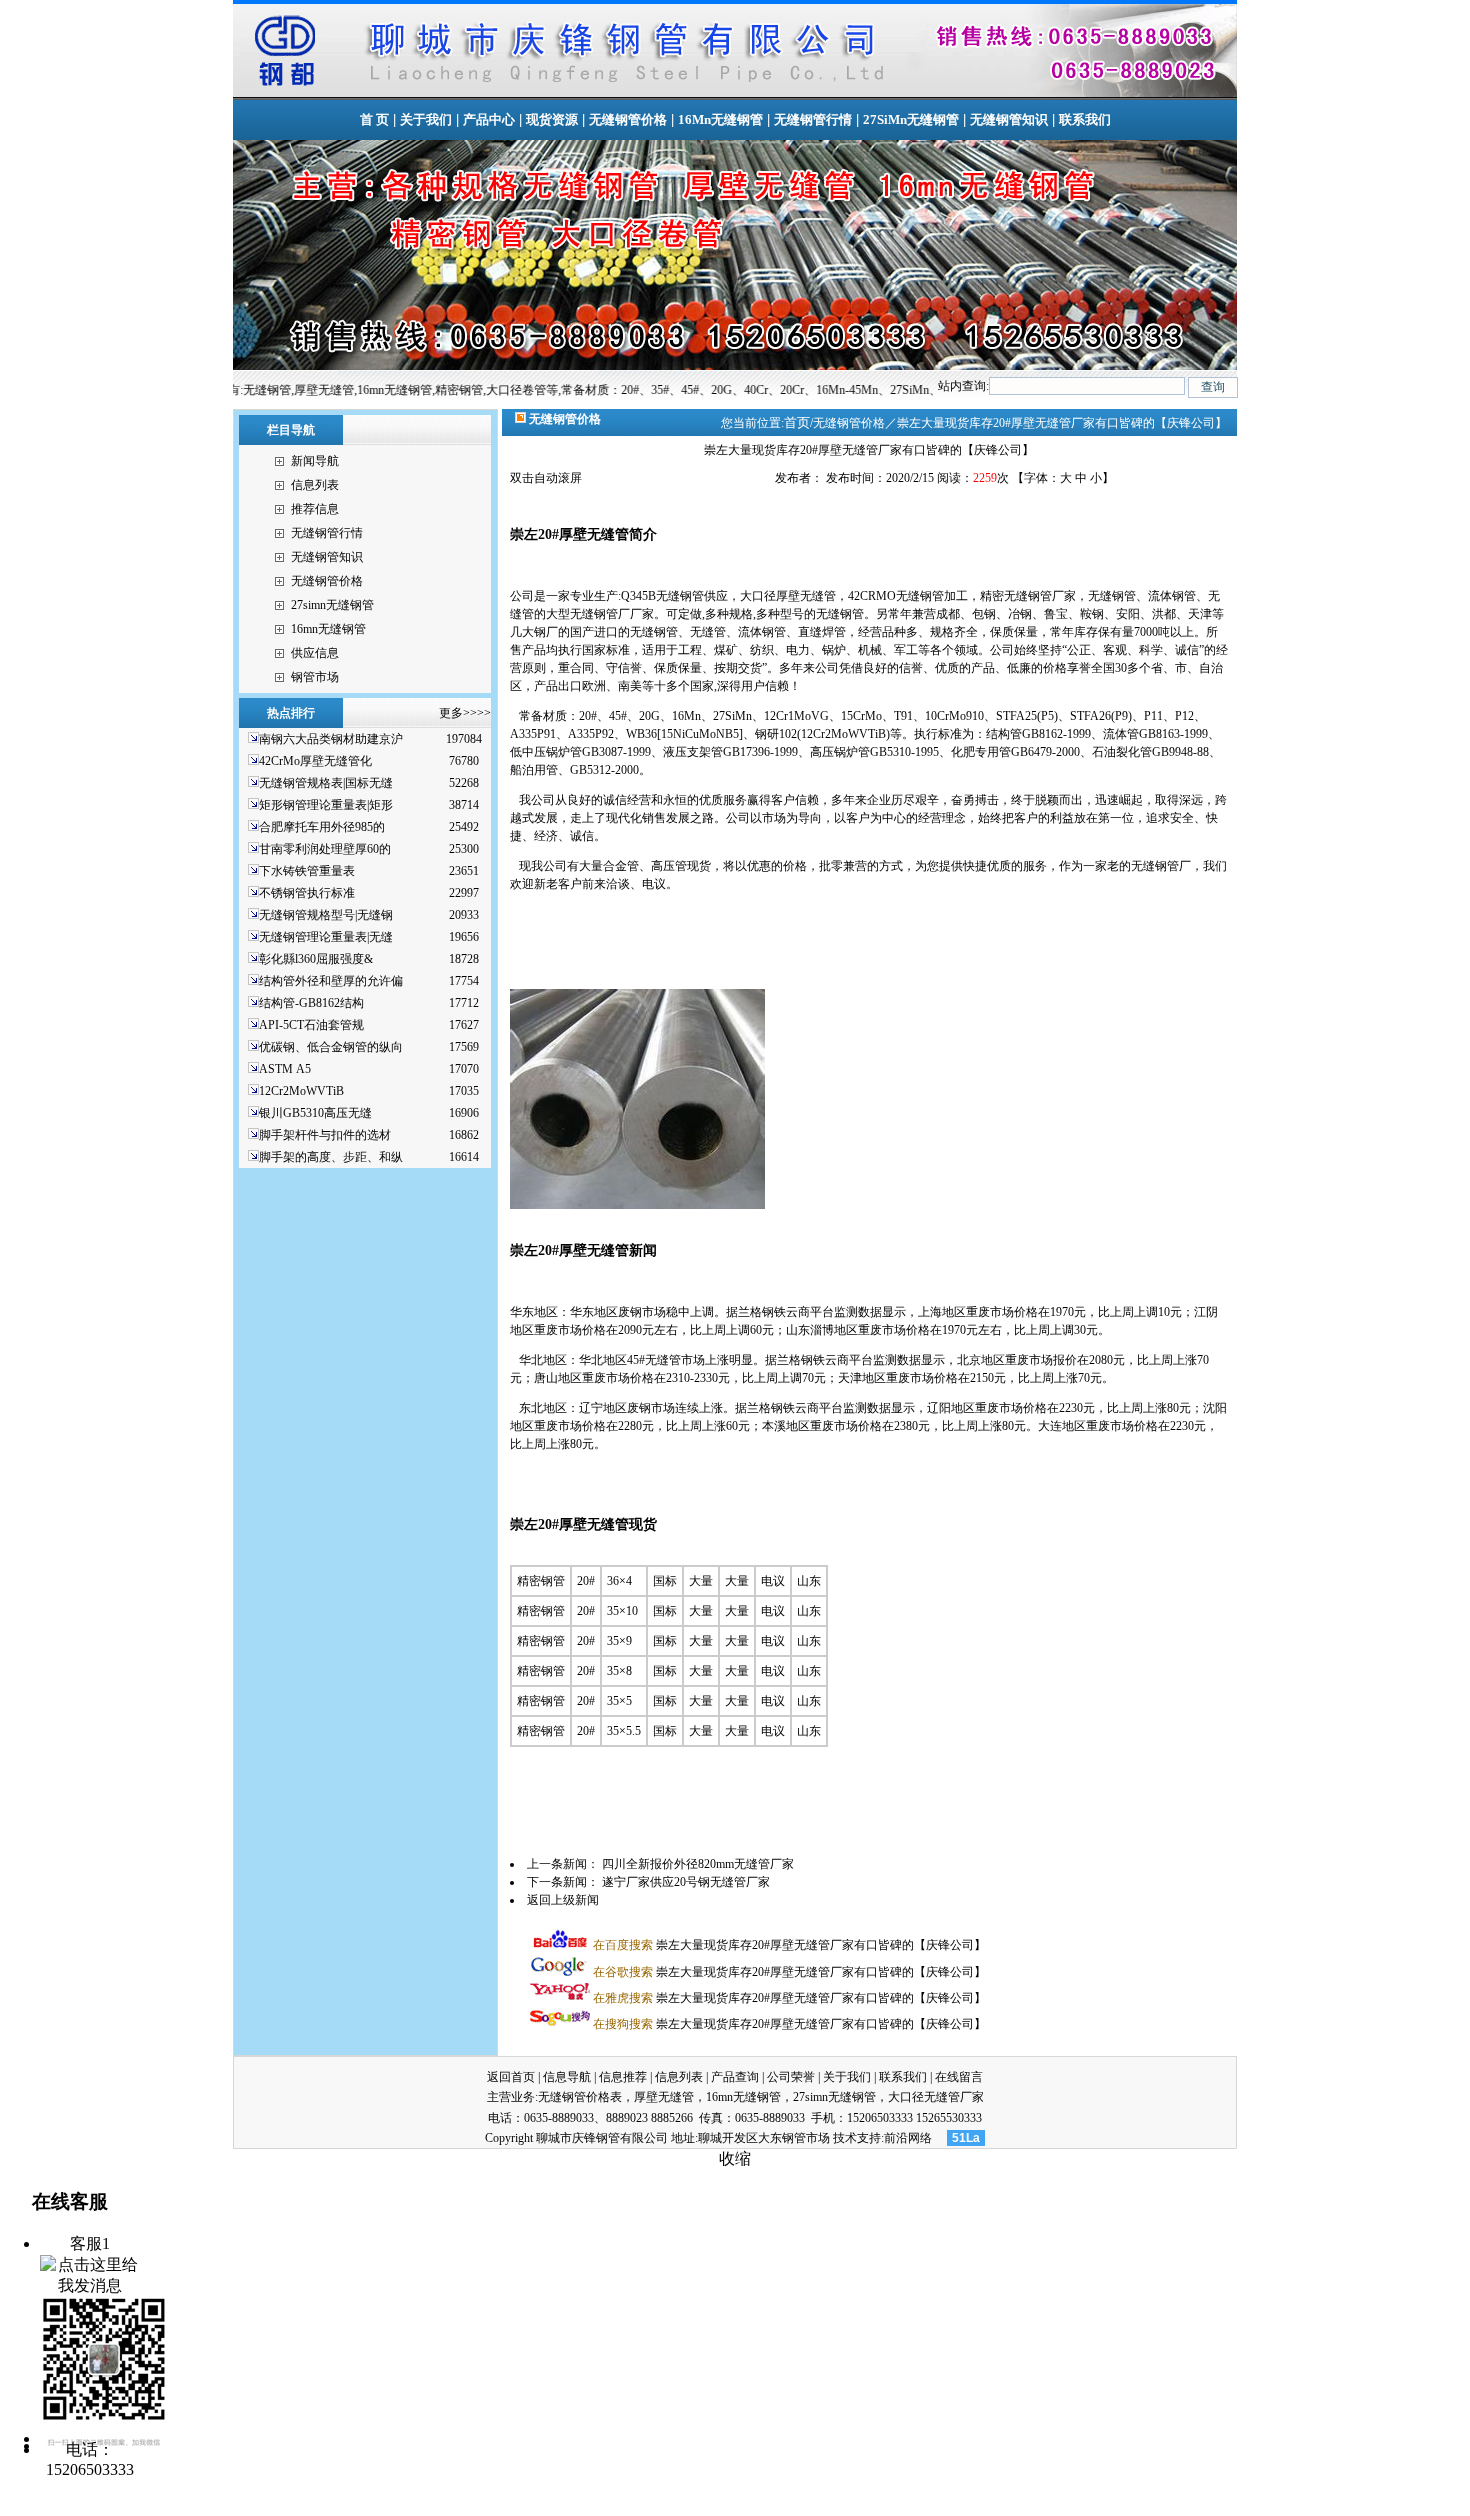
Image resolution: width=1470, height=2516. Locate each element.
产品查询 (735, 2077)
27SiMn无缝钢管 (911, 119)
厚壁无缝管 (664, 2097)
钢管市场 (315, 677)
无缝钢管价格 (628, 119)
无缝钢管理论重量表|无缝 (326, 937)
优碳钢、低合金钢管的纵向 (331, 1047)
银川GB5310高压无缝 (315, 1113)
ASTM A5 (285, 1069)
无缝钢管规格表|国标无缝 (326, 783)
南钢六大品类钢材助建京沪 (331, 739)
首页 (797, 422)
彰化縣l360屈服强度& (316, 959)
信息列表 (315, 485)
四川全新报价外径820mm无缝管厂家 (698, 1864)
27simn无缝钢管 (332, 605)
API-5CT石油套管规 (311, 1025)
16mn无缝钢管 (328, 629)
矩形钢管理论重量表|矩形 (326, 805)
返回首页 (511, 2077)
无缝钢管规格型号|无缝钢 (326, 915)
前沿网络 (908, 2138)
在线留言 (959, 2077)
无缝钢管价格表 (580, 2097)
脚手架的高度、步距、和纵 (331, 1157)
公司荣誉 (791, 2077)
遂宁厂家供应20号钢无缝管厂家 (686, 1882)
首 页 (374, 119)
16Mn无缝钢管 (720, 119)
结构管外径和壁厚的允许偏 (331, 981)
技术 (845, 2138)
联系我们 (1085, 119)
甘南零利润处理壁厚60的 (325, 849)
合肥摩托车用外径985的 (322, 827)
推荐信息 (315, 509)
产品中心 (489, 119)
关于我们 (426, 119)
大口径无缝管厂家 (936, 2097)
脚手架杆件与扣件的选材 (325, 1135)
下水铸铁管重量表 (307, 871)
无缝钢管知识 (1009, 119)
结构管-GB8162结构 (311, 1003)
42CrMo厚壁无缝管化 (315, 761)
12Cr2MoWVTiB (301, 1091)
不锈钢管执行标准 (307, 893)
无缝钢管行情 (813, 119)
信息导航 (567, 2077)
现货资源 (552, 119)
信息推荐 (623, 2077)
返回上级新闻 (563, 1900)
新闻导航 (315, 461)
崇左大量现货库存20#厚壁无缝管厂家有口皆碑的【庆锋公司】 (789, 1945)
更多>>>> (465, 713)
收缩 (735, 2158)
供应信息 (315, 653)
